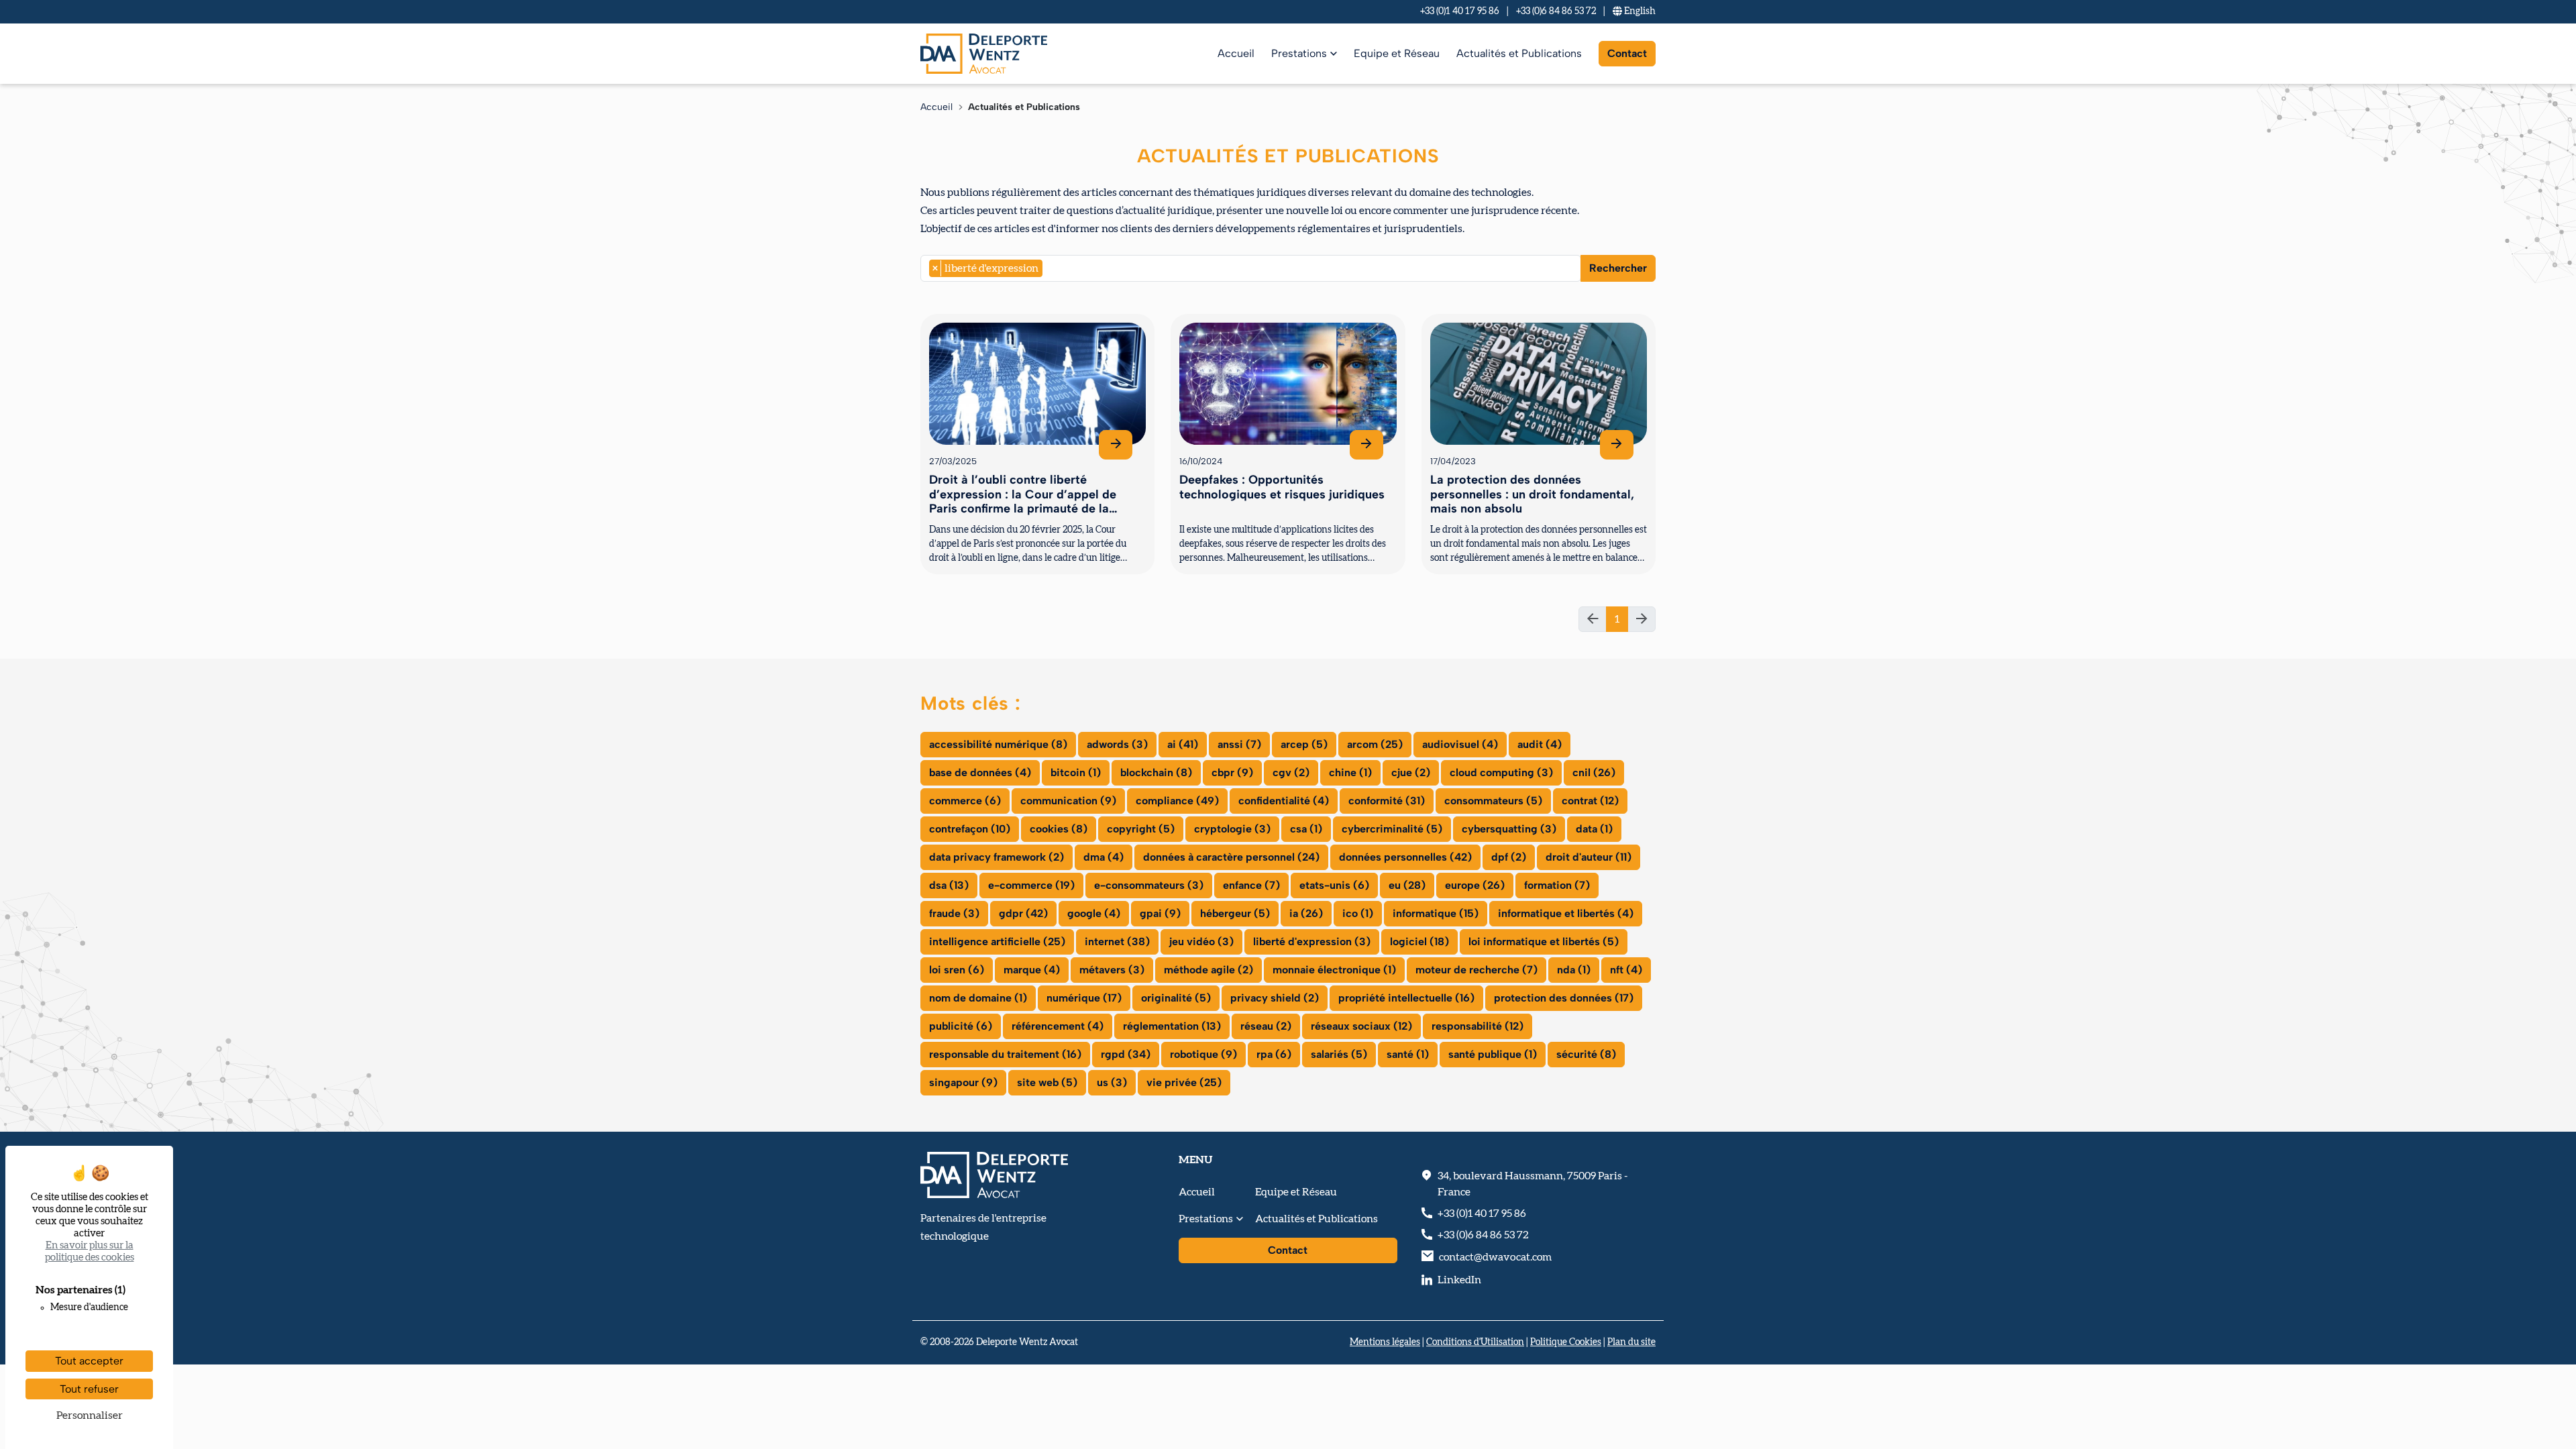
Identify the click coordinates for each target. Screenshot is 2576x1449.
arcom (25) (1375, 744)
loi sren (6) (957, 970)
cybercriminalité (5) (1392, 829)
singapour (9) (963, 1082)
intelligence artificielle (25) (997, 942)
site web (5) (1047, 1082)
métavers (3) (1112, 970)
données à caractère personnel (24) (1231, 857)
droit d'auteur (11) (1589, 857)
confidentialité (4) (1284, 801)
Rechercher (1618, 268)
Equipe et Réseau (1397, 53)
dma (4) (1104, 857)
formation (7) (1557, 885)
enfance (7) (1251, 885)
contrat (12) (1590, 801)
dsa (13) (949, 885)
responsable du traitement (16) (1005, 1054)
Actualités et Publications (1519, 53)
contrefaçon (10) (970, 829)
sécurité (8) (1586, 1054)
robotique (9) (1203, 1054)
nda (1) (1574, 970)
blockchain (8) (1156, 772)
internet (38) (1117, 942)
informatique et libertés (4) (1566, 913)
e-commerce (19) (1031, 885)
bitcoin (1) (1076, 772)
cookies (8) (1059, 829)
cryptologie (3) (1232, 829)
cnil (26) (1594, 772)
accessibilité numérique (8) (998, 744)
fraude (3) (954, 913)
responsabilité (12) (1478, 1026)
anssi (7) (1239, 744)
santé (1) (1408, 1054)
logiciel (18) (1419, 942)
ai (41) (1183, 744)
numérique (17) (1084, 998)
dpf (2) (1509, 857)
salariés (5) (1339, 1054)
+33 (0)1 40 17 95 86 (1460, 11)
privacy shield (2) (1275, 998)
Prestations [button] (1206, 1219)
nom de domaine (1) (978, 998)
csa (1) (1306, 829)
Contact (1627, 53)
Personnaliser (90, 1415)
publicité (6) (961, 1026)
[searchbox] (1050, 268)
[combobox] (1251, 268)
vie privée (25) (1184, 1082)
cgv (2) (1291, 772)
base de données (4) (980, 772)
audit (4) (1540, 744)
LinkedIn (1459, 1280)
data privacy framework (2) (997, 857)
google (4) (1094, 913)
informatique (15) (1436, 913)
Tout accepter (89, 1361)
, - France (1533, 1184)
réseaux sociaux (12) (1361, 1026)
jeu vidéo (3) (1201, 942)
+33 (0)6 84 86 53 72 (1556, 11)
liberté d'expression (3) (1312, 942)
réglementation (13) (1172, 1026)
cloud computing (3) (1501, 772)
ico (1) (1358, 913)
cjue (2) (1411, 772)
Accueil (1236, 53)
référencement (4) (1058, 1026)
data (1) (1594, 829)
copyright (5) (1141, 829)
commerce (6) (965, 801)
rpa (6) (1274, 1054)
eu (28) (1407, 885)
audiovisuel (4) (1460, 744)
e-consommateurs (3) (1149, 885)
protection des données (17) (1564, 998)
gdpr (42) (1023, 913)
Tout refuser (89, 1389)
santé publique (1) (1493, 1054)
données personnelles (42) (1405, 857)
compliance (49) (1177, 801)
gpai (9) (1160, 913)
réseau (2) (1266, 1026)
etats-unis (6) (1334, 885)
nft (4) (1626, 970)
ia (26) (1306, 913)
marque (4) (1032, 970)
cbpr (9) (1232, 772)
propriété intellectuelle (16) (1406, 998)
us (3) (1112, 1082)
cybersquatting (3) (1509, 829)
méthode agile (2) (1209, 970)
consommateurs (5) (1493, 801)
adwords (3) (1117, 744)
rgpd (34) (1126, 1054)
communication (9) (1068, 801)
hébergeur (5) (1235, 913)
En (1639, 11)
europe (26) (1475, 885)
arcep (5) (1304, 744)
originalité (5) (1176, 998)
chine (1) (1350, 772)
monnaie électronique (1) (1334, 970)
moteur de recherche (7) (1477, 970)
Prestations (1299, 53)
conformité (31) (1387, 801)
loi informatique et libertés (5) (1544, 942)
